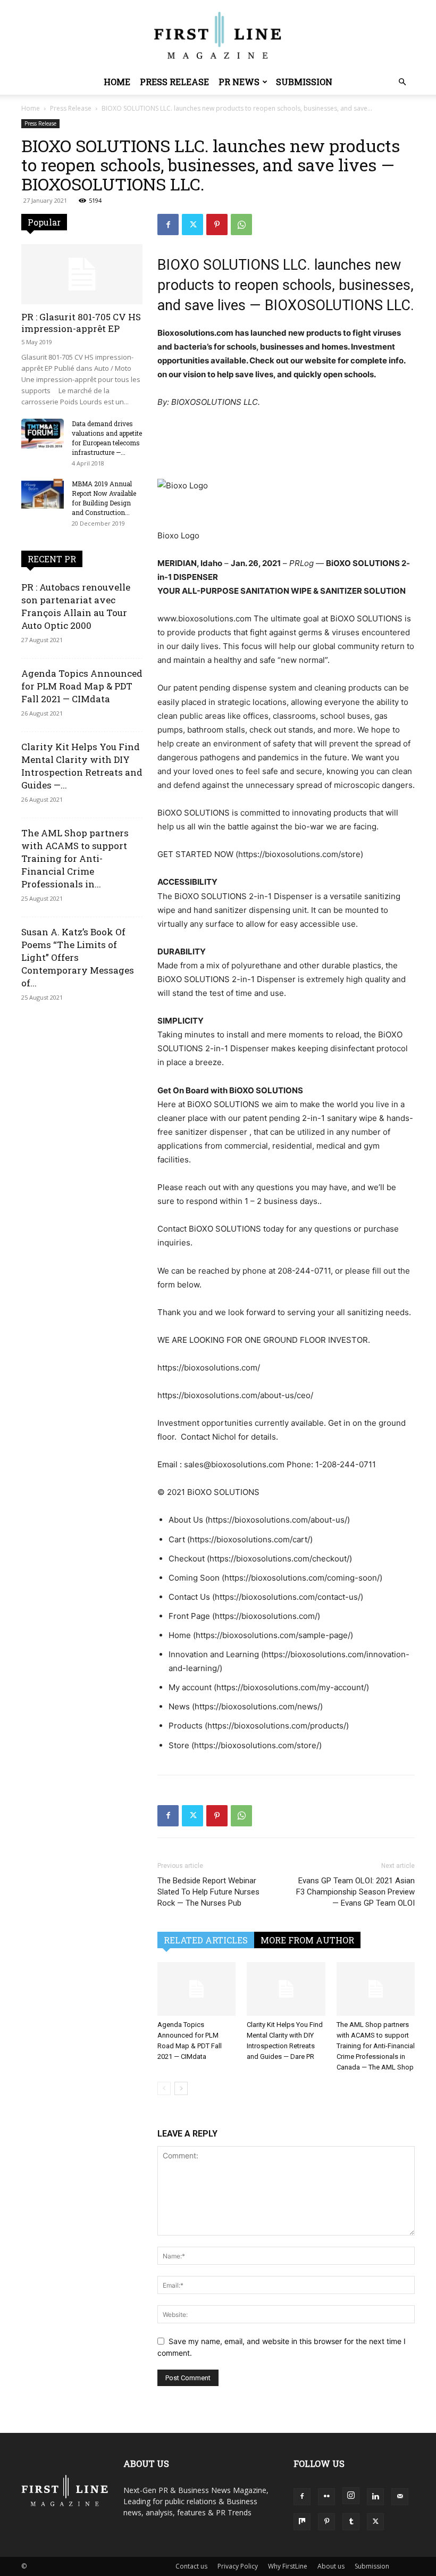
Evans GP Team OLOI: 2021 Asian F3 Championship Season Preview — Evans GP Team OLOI (355, 1892)
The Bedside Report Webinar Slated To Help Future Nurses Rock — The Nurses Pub (208, 1892)
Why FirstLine (288, 2566)
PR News (239, 82)
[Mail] (400, 2497)
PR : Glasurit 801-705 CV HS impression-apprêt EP (81, 323)
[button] (402, 82)
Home (117, 82)
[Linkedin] (375, 2497)
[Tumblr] (351, 2522)
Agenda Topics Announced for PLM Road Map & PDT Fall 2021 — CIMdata (82, 686)
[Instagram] (351, 2496)
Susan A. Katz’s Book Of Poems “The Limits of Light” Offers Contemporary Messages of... (78, 957)
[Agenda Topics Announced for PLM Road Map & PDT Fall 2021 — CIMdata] (196, 1989)
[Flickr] (326, 2497)
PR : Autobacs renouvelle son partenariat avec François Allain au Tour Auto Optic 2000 (76, 606)
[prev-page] (164, 2088)
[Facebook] (168, 225)
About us (331, 2566)
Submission (304, 82)
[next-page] (181, 2088)
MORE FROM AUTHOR (307, 1940)
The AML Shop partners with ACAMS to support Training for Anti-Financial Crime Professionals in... (75, 858)
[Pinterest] (217, 225)
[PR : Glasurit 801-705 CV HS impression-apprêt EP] (82, 274)
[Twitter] (192, 225)
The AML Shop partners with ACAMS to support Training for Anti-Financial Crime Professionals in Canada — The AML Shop (376, 2046)
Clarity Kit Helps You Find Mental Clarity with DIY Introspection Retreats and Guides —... (82, 766)
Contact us (191, 2566)
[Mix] (302, 2522)
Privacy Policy (238, 2566)
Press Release (174, 82)
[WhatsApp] (241, 225)
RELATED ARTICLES (206, 1940)
